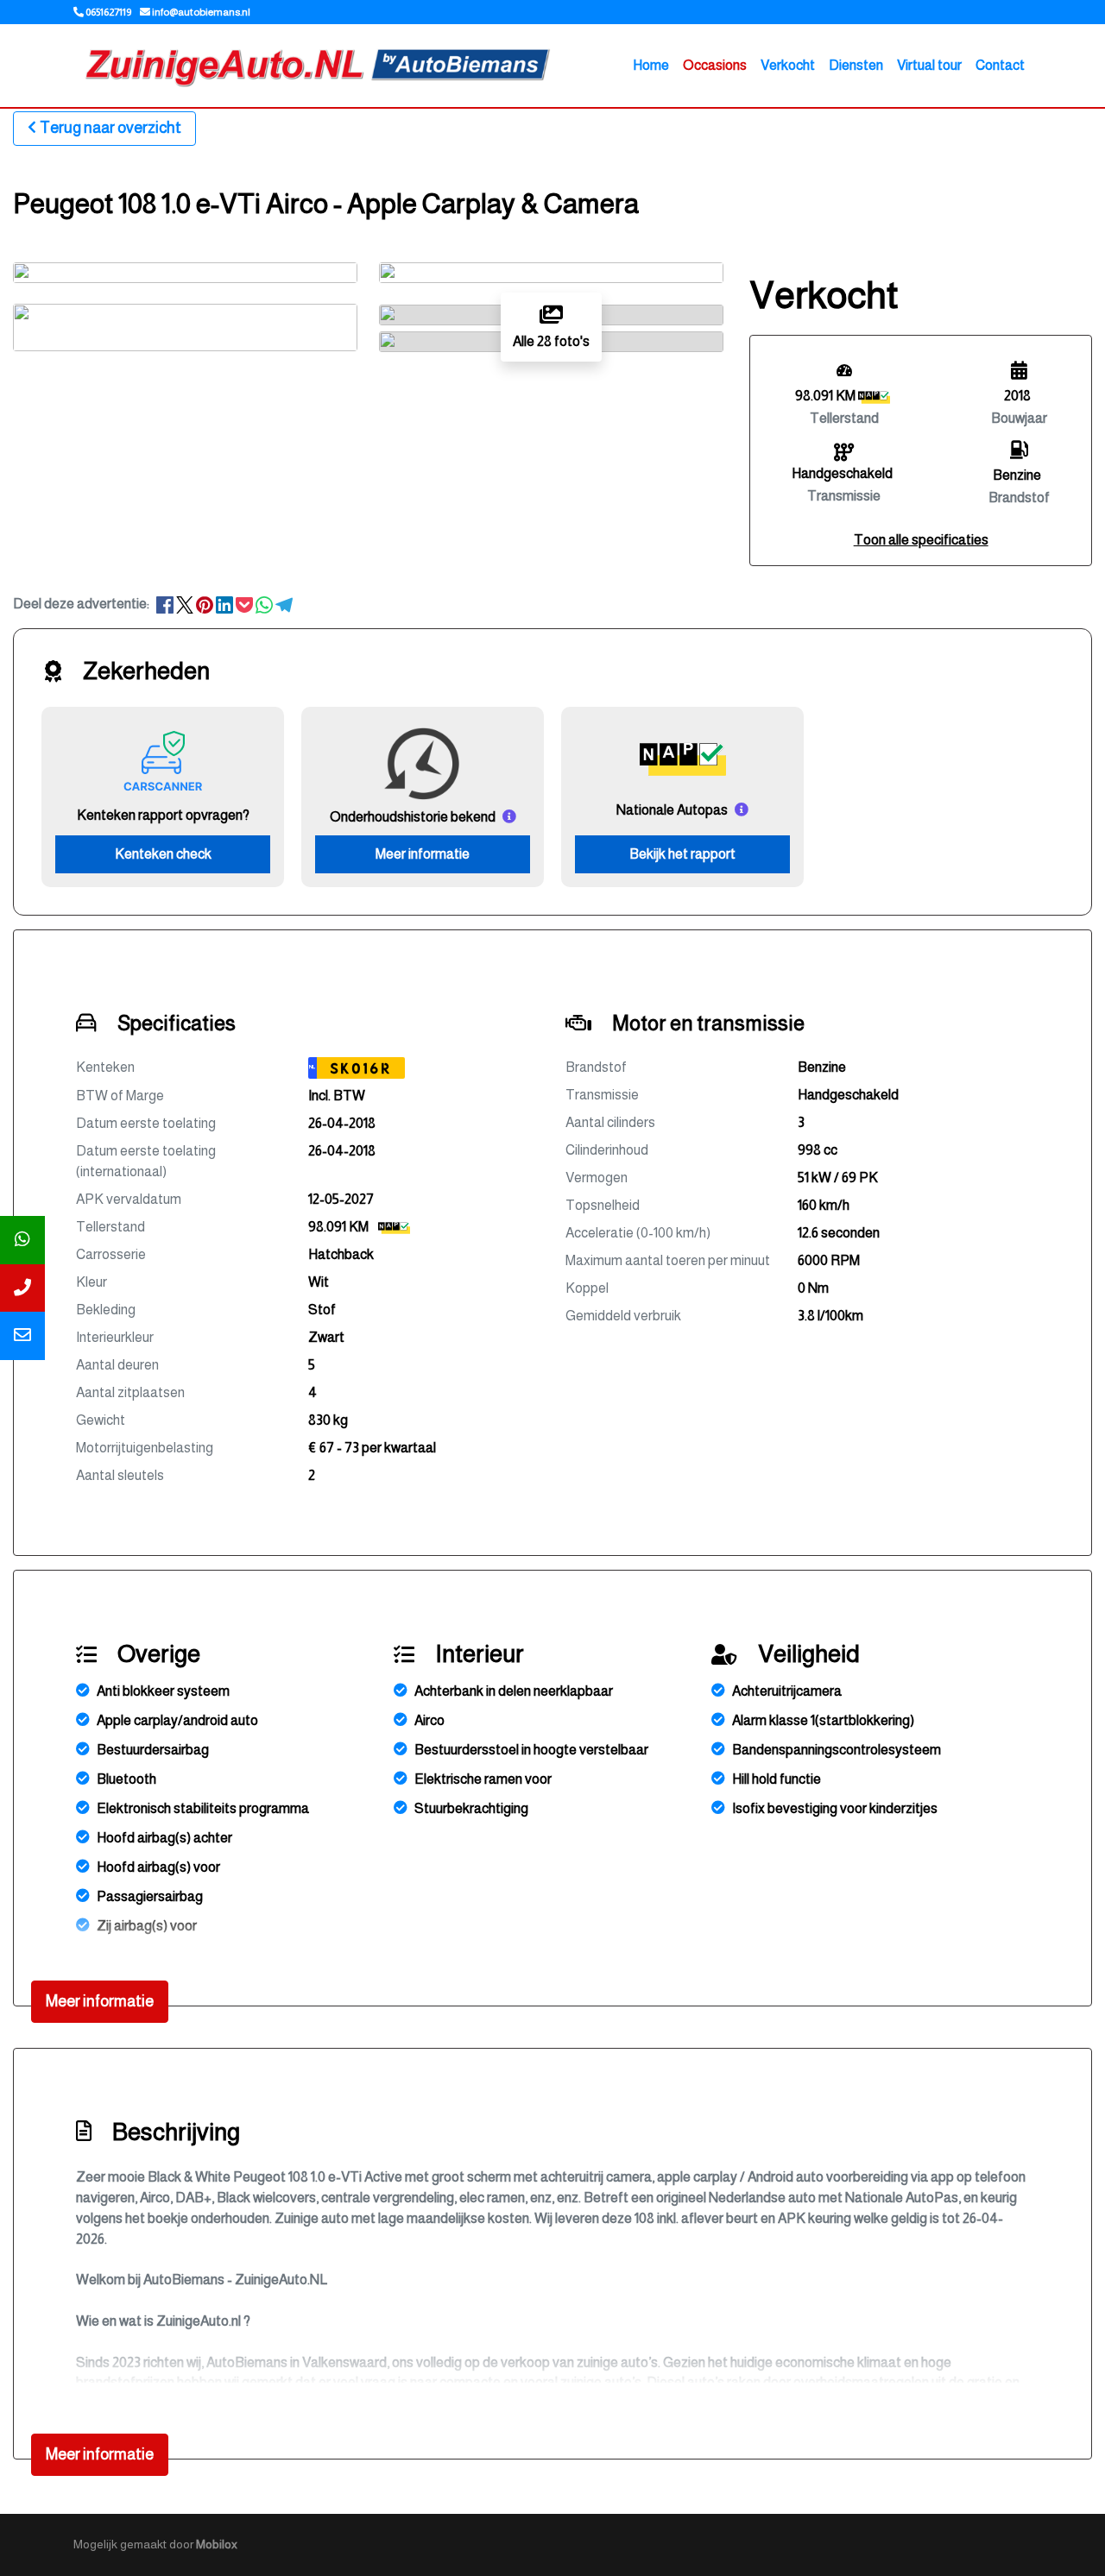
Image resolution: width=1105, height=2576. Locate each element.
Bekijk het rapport (682, 854)
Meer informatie (423, 854)
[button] (921, 540)
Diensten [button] (856, 65)
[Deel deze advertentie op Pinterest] (206, 604)
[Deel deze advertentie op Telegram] (284, 604)
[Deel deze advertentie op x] (185, 604)
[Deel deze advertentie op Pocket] (246, 604)
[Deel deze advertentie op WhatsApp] (265, 604)
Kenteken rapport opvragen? (163, 815)
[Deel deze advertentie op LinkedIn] (226, 604)
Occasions (715, 65)
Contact (1000, 65)
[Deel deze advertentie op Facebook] (166, 604)
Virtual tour (929, 65)
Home (651, 65)
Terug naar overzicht (110, 128)
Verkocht (788, 65)
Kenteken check (163, 854)
